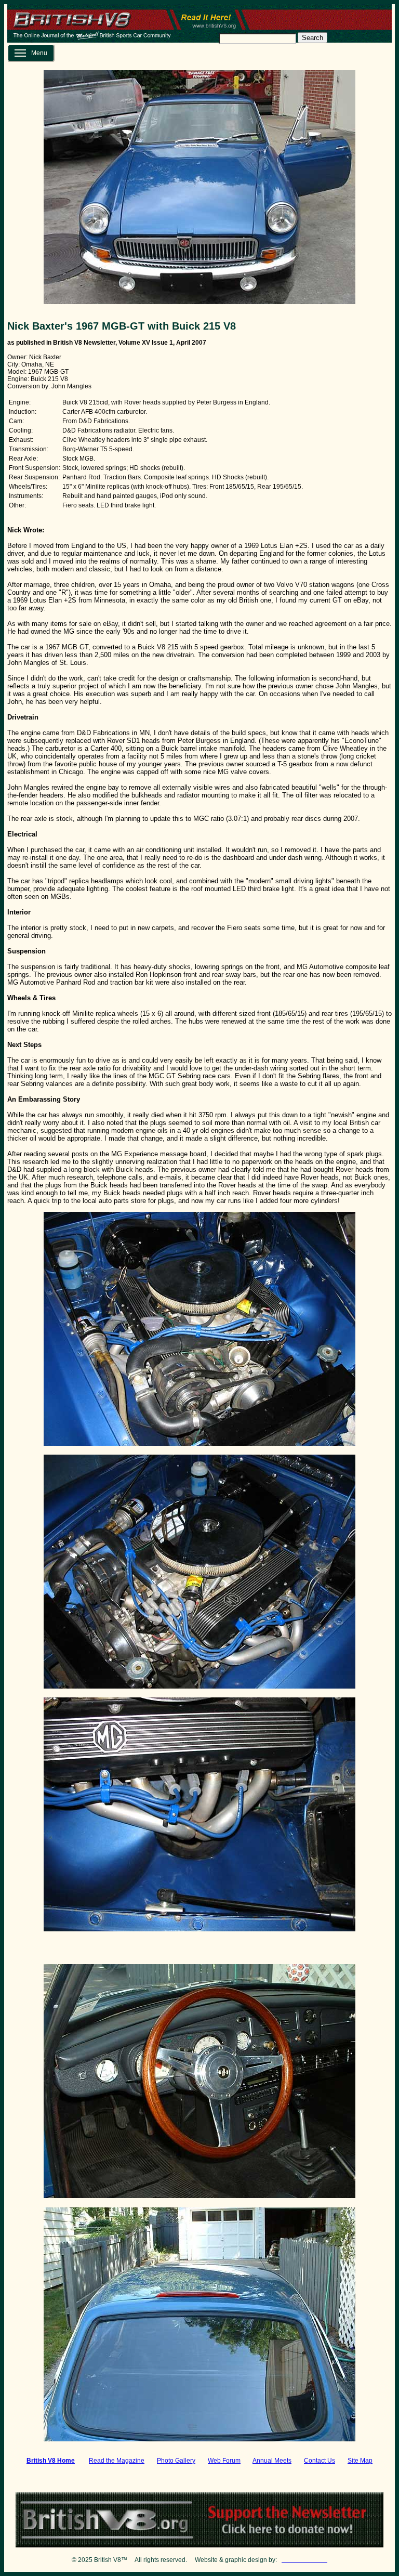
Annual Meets (272, 2461)
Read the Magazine (117, 2461)
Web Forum (224, 2461)
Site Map (360, 2461)
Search (312, 38)
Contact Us (320, 2461)
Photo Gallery (176, 2461)
